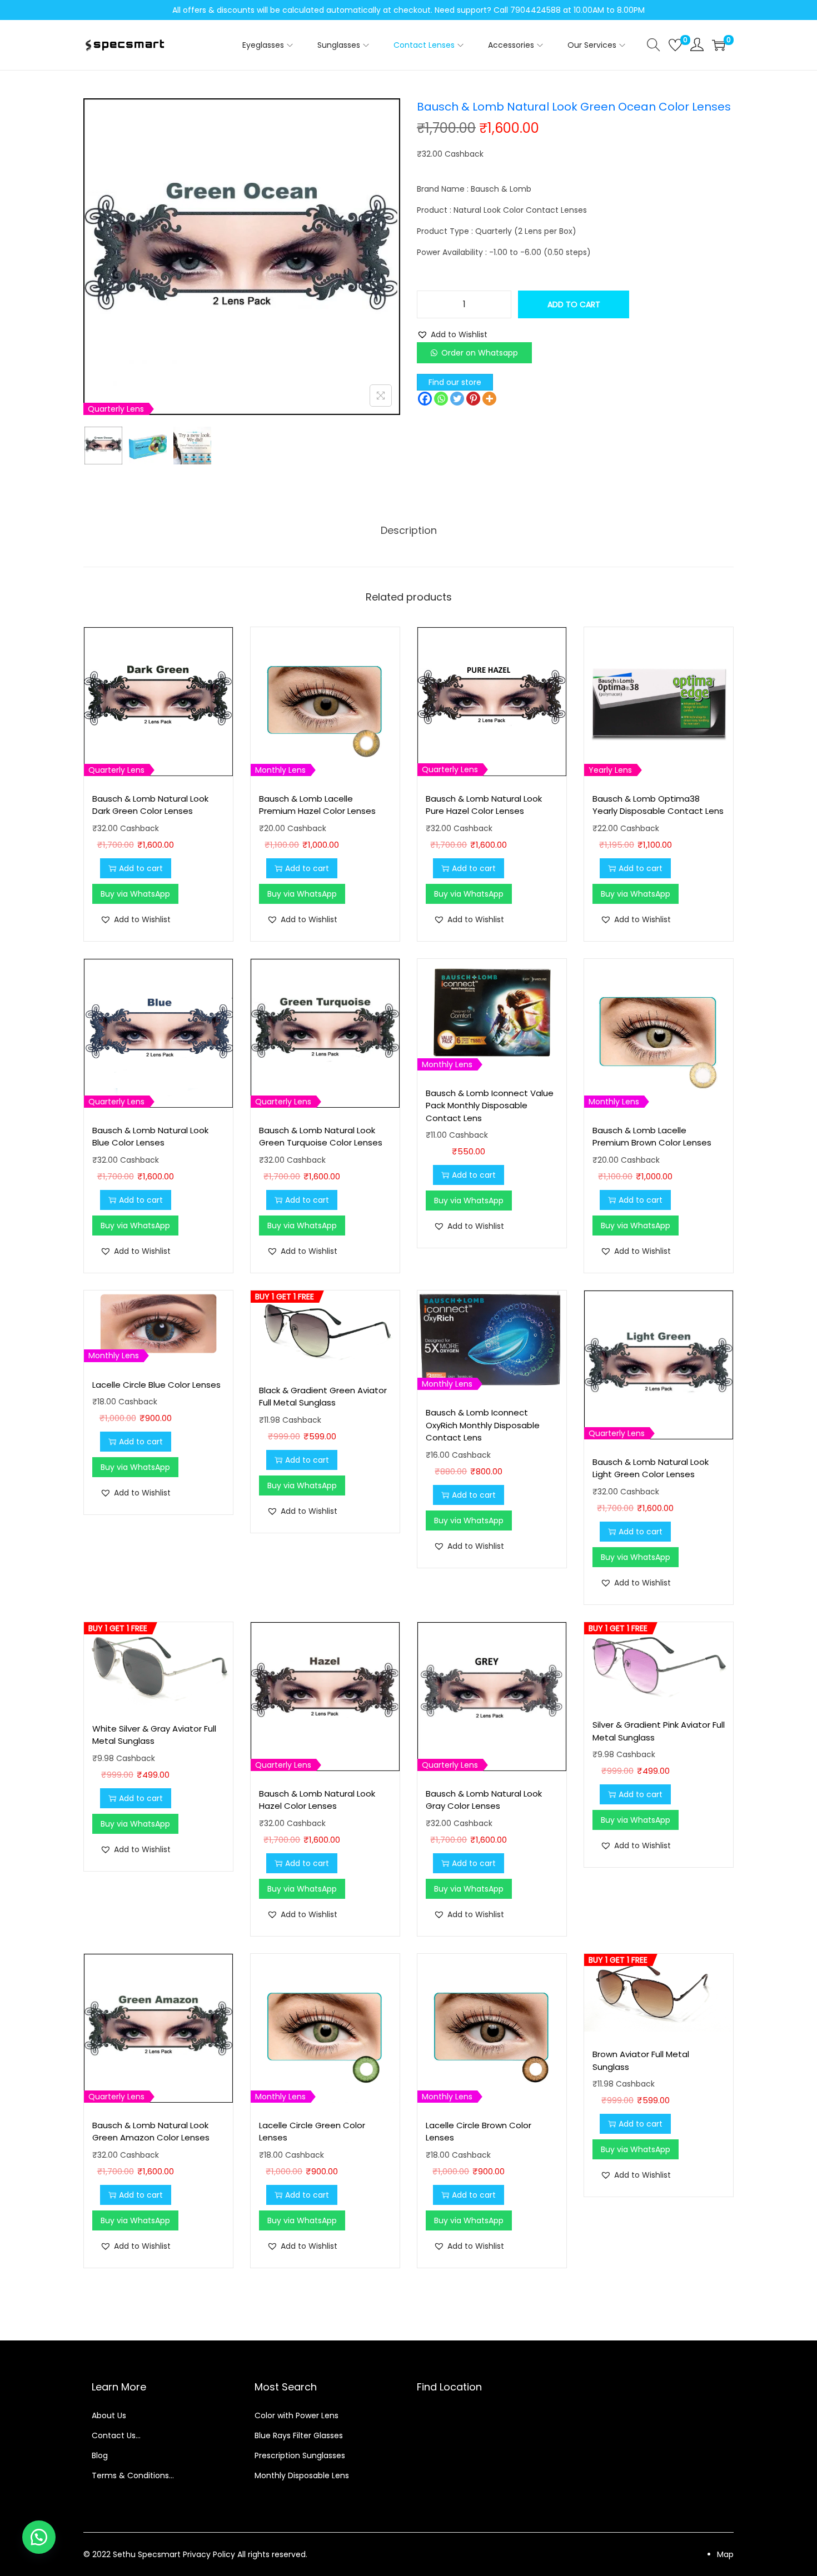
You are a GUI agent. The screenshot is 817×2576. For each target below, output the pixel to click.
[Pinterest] (473, 399)
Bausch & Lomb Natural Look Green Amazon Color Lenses (151, 2132)
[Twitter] (457, 399)
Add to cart (574, 304)
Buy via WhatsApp (135, 894)
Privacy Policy (209, 2554)
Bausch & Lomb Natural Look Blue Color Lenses (150, 1137)
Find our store (455, 382)
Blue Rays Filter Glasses (299, 2435)
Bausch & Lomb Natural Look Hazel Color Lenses (317, 1800)
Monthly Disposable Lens (302, 2475)
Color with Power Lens (297, 2415)
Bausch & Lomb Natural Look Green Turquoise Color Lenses (321, 1137)
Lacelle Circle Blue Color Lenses (156, 1385)
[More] (489, 399)
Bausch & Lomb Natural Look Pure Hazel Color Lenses (484, 805)
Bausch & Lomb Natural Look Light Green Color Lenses (651, 1468)
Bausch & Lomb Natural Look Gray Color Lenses (484, 1800)
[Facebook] (425, 399)
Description (409, 530)
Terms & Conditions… (133, 2475)
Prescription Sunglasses (300, 2455)
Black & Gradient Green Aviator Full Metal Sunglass (323, 1397)
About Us (109, 2415)
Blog (100, 2455)
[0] (675, 45)
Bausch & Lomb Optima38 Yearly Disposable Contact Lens (658, 805)
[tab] (409, 531)
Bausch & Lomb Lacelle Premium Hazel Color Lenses (317, 805)
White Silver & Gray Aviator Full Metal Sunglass (154, 1735)
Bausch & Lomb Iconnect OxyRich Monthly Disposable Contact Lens (483, 1425)
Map (725, 2554)
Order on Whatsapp (480, 353)
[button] (452, 334)
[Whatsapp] (441, 399)
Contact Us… (116, 2435)
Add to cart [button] (141, 868)
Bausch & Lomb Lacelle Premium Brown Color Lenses (652, 1137)
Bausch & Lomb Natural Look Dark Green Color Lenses (150, 805)
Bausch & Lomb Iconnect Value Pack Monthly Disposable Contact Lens (490, 1106)
